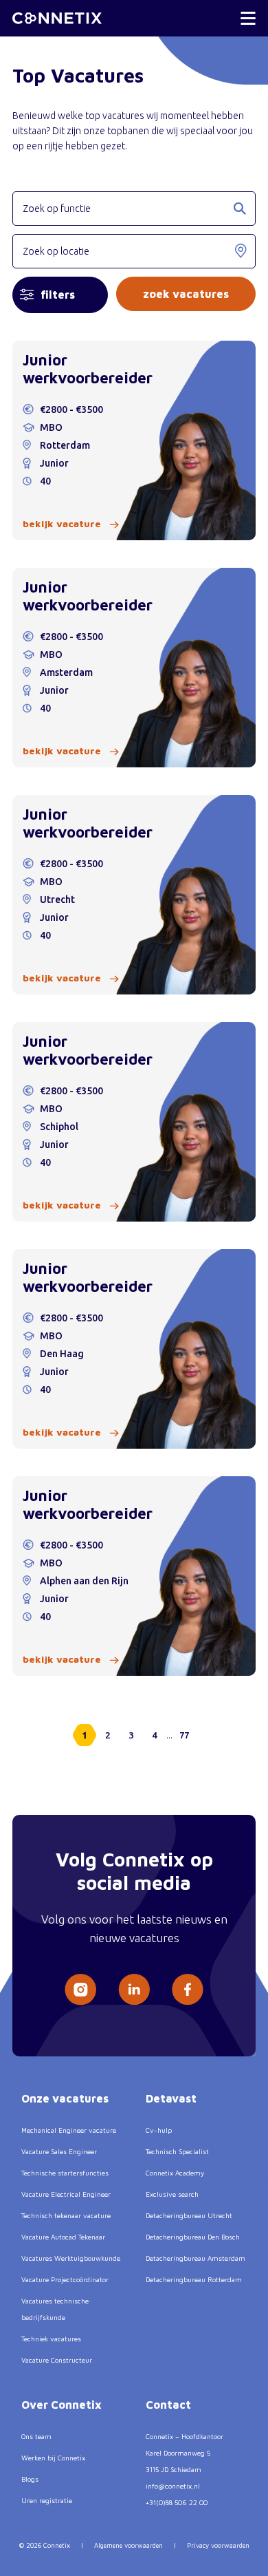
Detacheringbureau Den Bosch (193, 2237)
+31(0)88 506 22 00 (177, 2502)
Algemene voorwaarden (129, 2545)
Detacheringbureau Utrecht (189, 2215)
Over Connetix (62, 2405)
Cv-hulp (159, 2130)
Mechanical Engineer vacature (69, 2130)
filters (58, 295)
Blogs (30, 2479)
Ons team (36, 2436)
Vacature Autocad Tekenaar (63, 2237)
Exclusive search (172, 2194)
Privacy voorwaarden (218, 2545)
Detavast (171, 2098)
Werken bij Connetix (53, 2458)
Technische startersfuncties (65, 2173)
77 (184, 1735)
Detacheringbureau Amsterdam (196, 2258)
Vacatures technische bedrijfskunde (55, 2309)
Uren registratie (47, 2500)
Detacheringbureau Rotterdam (194, 2279)
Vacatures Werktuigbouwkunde (71, 2258)
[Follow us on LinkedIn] (134, 1989)
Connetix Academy (175, 2173)
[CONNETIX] (57, 18)
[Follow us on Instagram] (80, 1990)
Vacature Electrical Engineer (66, 2194)
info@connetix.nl (173, 2486)
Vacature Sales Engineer (59, 2151)
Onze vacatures (65, 2098)
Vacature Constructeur (57, 2360)
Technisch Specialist (177, 2151)
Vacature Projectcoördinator (65, 2279)
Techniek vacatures (51, 2339)
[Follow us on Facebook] (188, 1989)
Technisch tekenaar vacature (66, 2215)
